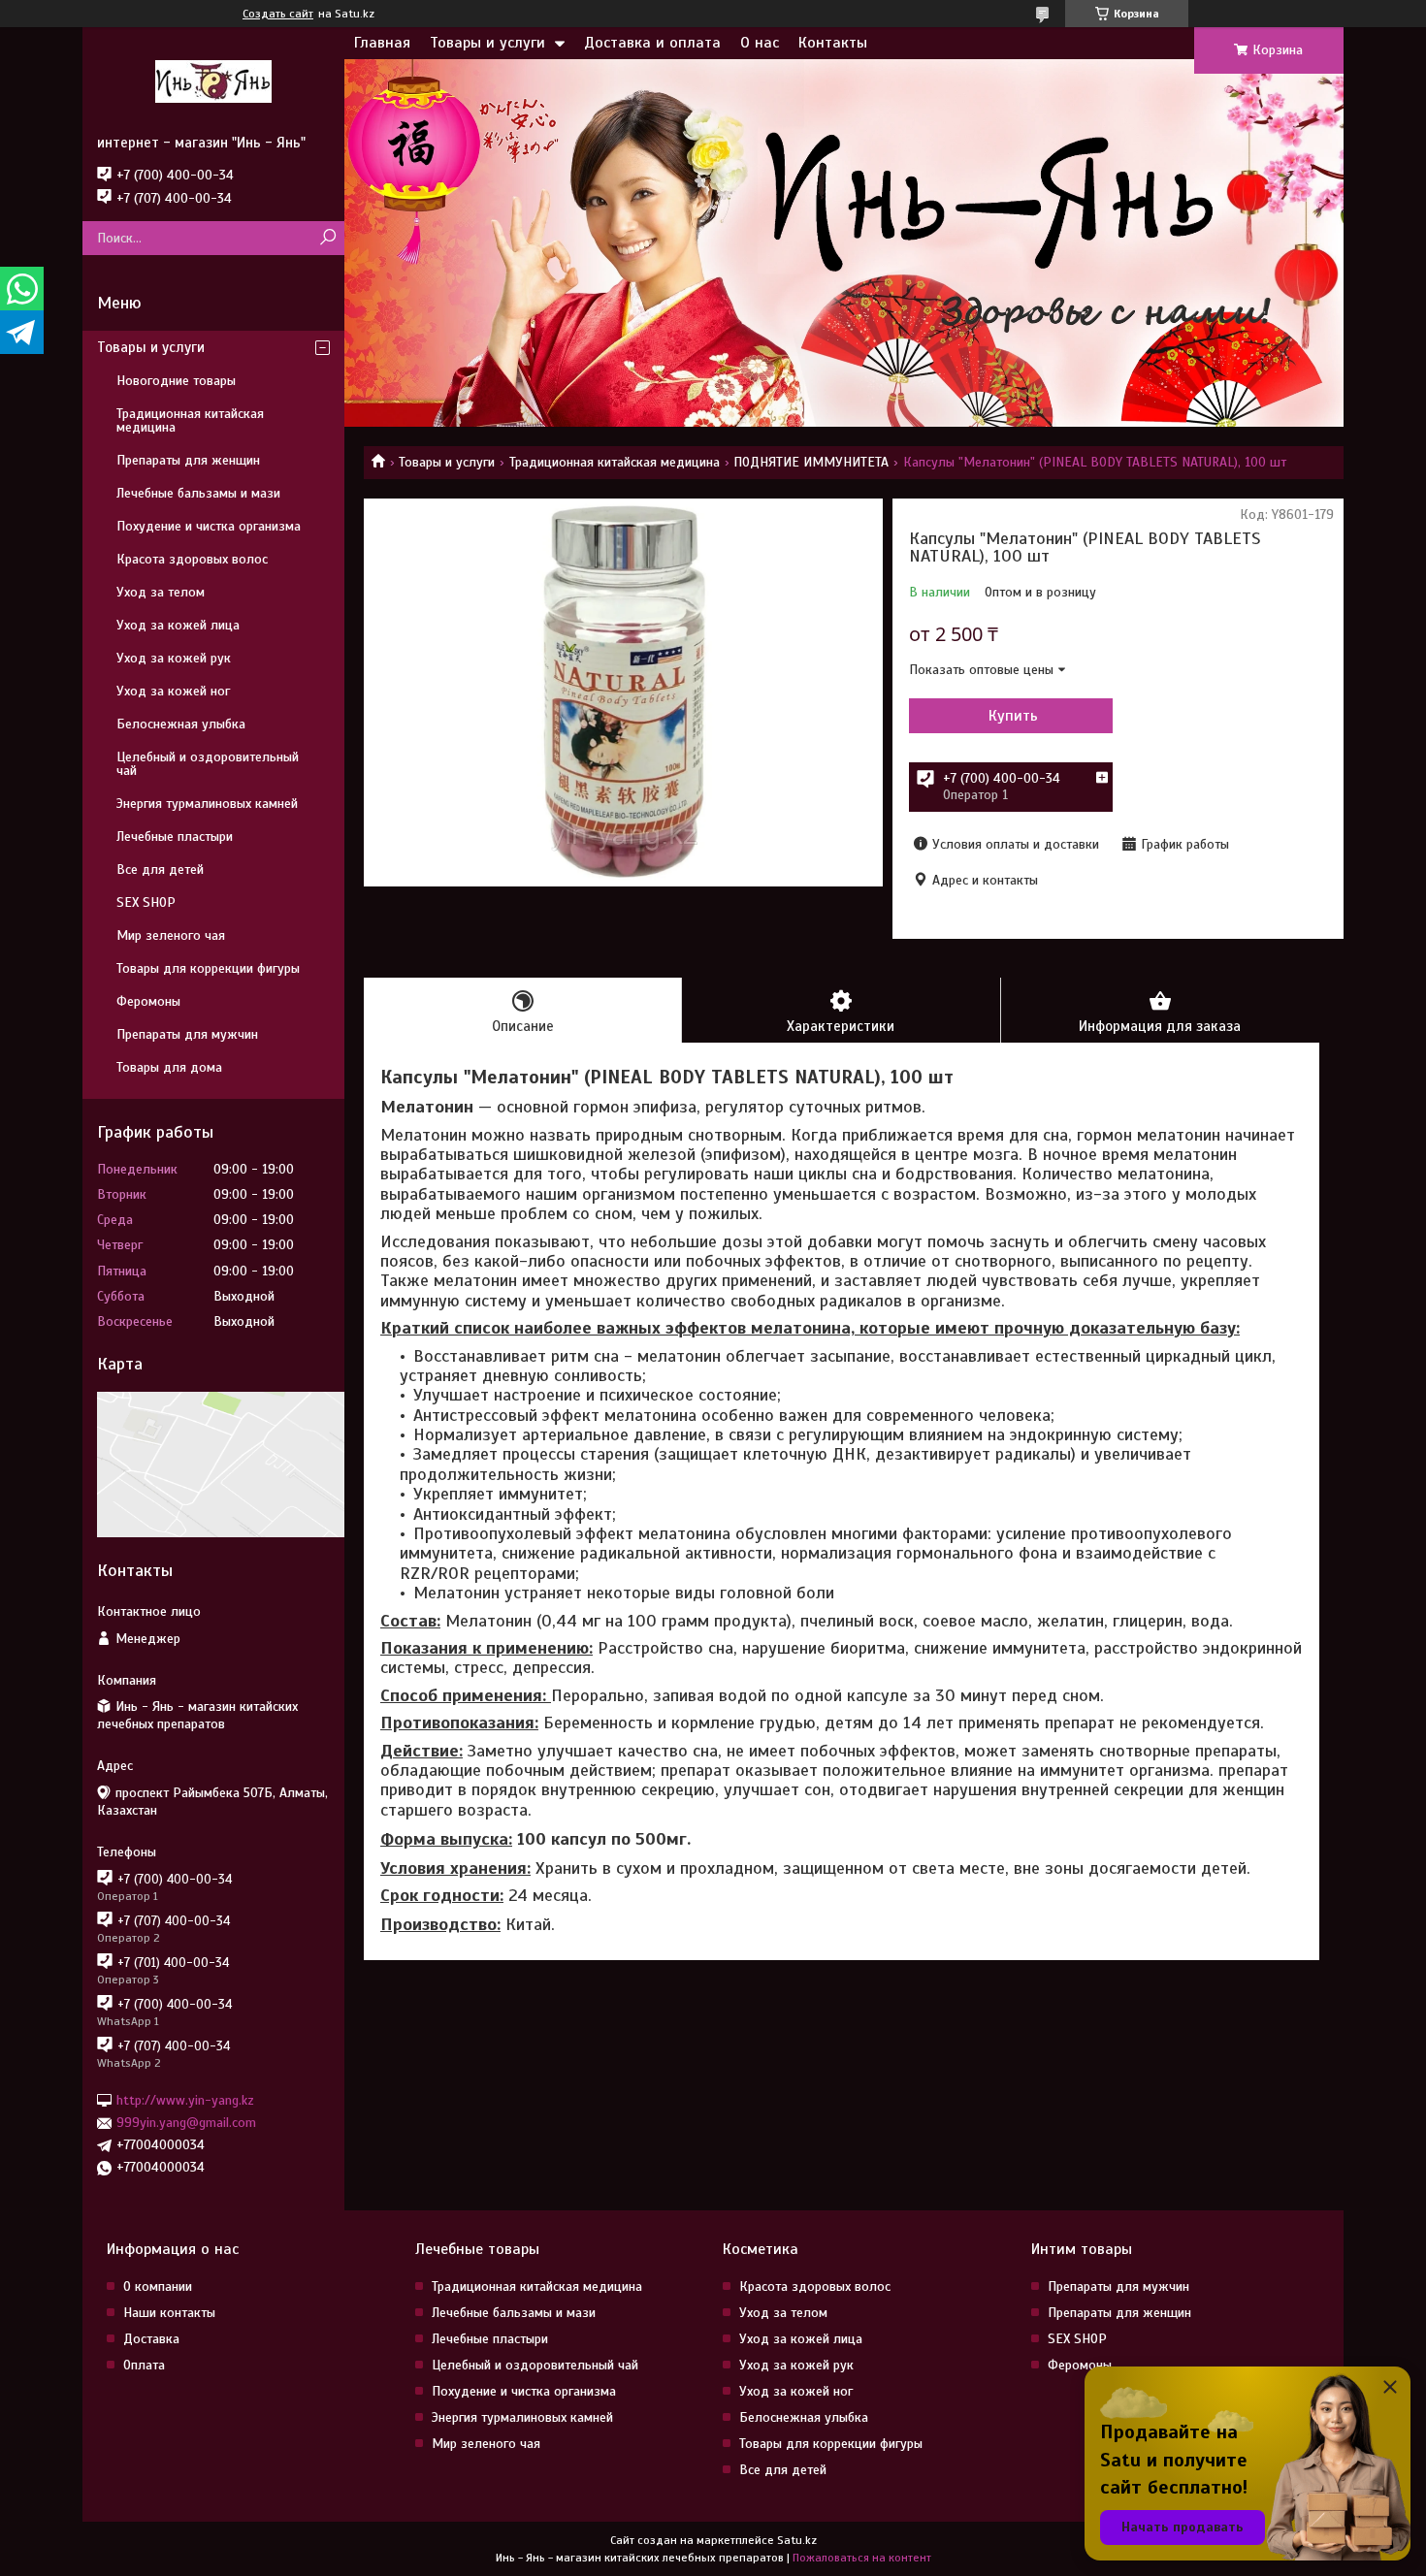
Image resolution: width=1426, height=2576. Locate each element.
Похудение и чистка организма (209, 526)
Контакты (833, 43)
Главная (382, 43)
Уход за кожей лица (178, 625)
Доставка (151, 2339)
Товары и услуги (487, 43)
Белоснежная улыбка (181, 724)
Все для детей (160, 869)
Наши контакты (169, 2313)
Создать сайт (278, 14)
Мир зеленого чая (171, 935)
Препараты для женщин (188, 460)
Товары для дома (169, 1067)
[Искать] (327, 238)
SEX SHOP (146, 902)
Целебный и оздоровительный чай (208, 764)
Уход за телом (161, 592)
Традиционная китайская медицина (615, 462)
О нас (760, 43)
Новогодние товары (176, 381)
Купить (1013, 716)
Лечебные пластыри (175, 837)
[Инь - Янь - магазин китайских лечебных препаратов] (213, 80)
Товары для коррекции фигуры (208, 968)
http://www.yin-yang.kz (185, 2100)
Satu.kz (797, 2540)
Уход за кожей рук (174, 658)
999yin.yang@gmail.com (186, 2123)
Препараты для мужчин (187, 1034)
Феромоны (148, 1001)
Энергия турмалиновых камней (207, 804)
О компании (158, 2286)
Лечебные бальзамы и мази (198, 493)
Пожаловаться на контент (862, 2558)
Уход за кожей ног (173, 691)
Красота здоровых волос (192, 559)
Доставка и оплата (652, 43)
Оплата (144, 2365)
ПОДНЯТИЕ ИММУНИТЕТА (811, 462)
